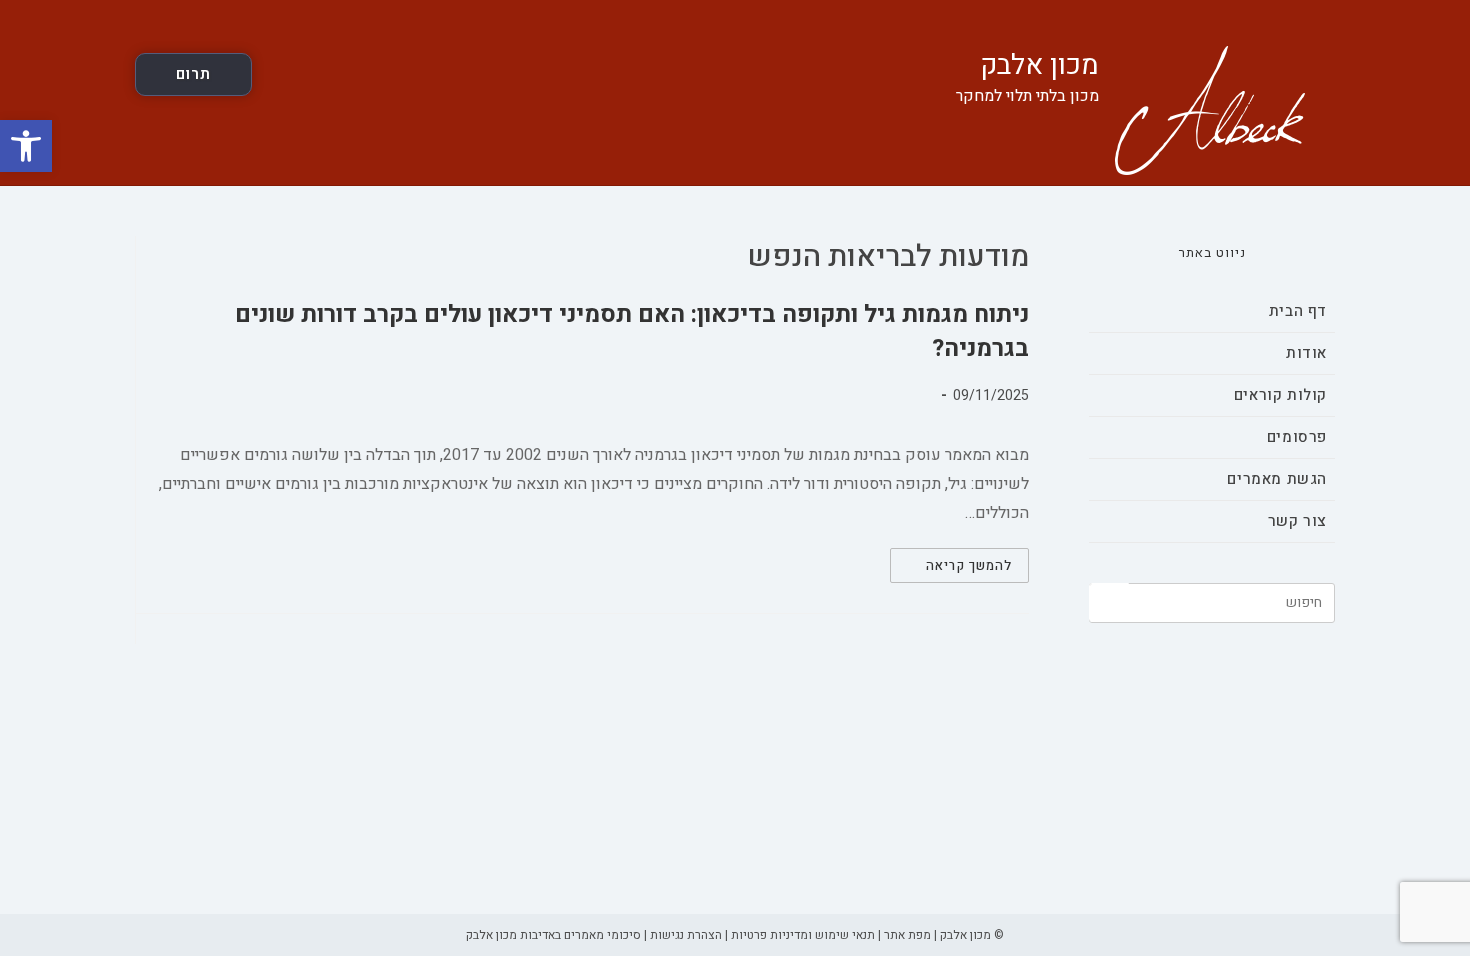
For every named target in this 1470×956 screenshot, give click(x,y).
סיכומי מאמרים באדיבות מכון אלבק (553, 935)
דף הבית (1298, 311)
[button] (26, 146)
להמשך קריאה (951, 568)
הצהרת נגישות (686, 935)
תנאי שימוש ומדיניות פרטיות (803, 935)
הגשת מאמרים (1277, 479)
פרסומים (1297, 437)
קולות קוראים (1280, 395)
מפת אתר (907, 935)
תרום (193, 74)
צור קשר (1297, 521)
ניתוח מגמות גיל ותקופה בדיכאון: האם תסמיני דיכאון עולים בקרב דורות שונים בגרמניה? (632, 331)
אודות (1306, 353)
